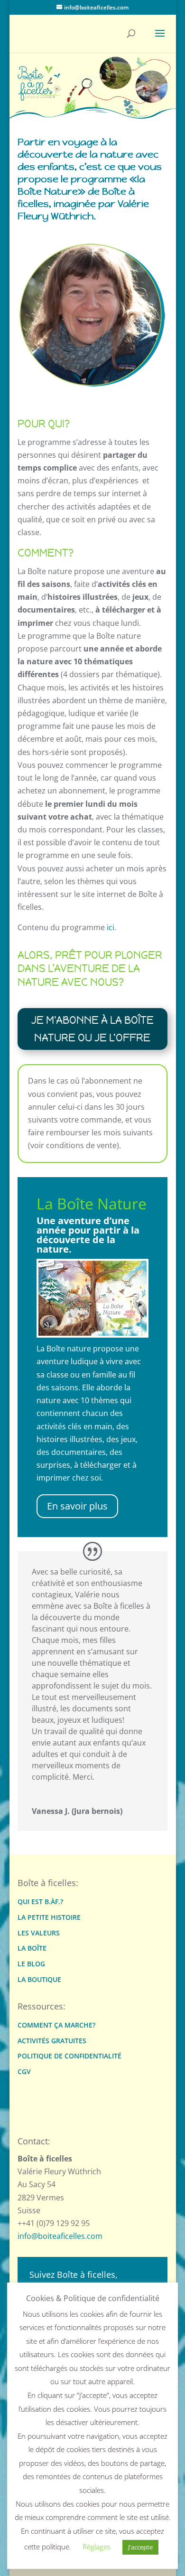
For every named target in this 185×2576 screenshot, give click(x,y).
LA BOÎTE (32, 1949)
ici (111, 927)
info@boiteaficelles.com (60, 2236)
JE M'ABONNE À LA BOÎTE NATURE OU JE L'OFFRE (92, 1029)
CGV (24, 2072)
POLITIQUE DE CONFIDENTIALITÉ (69, 2056)
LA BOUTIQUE (39, 1980)
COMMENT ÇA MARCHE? (56, 2025)
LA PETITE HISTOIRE (49, 1918)
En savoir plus (77, 1506)
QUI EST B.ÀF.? (40, 1902)
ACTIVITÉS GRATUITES (52, 2041)
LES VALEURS (39, 1933)
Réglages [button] (97, 2547)
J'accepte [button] (140, 2547)
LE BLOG (31, 1964)
